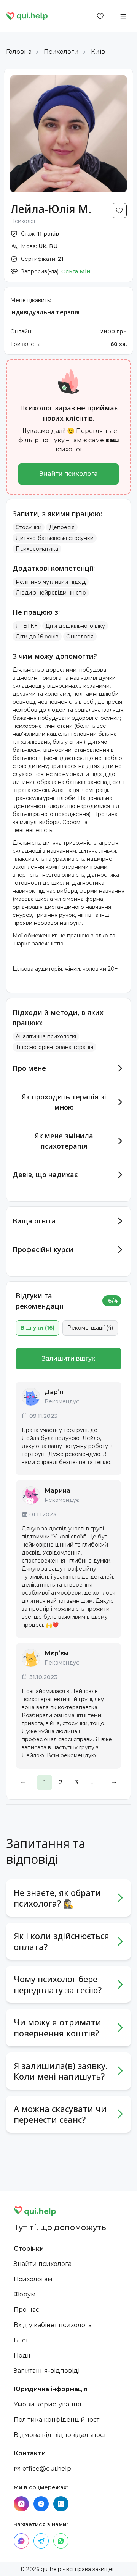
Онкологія (80, 637)
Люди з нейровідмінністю (51, 593)
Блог (21, 2340)
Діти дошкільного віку (75, 626)
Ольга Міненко (78, 271)
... (93, 1782)
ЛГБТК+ (27, 626)
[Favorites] (100, 16)
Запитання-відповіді (47, 2371)
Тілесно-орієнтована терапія (54, 1047)
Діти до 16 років (37, 637)
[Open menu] (123, 16)
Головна (19, 52)
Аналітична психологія (46, 1036)
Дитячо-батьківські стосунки (55, 538)
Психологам (33, 2279)
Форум (25, 2294)
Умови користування (48, 2404)
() (37, 1328)
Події (22, 2355)
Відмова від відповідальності (61, 2435)
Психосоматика (37, 549)
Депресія (62, 527)
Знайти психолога (69, 474)
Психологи (61, 52)
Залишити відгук (68, 1358)
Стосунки (29, 527)
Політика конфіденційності (57, 2420)
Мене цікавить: (31, 300)
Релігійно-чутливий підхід (51, 582)
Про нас (26, 2310)
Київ (98, 52)
